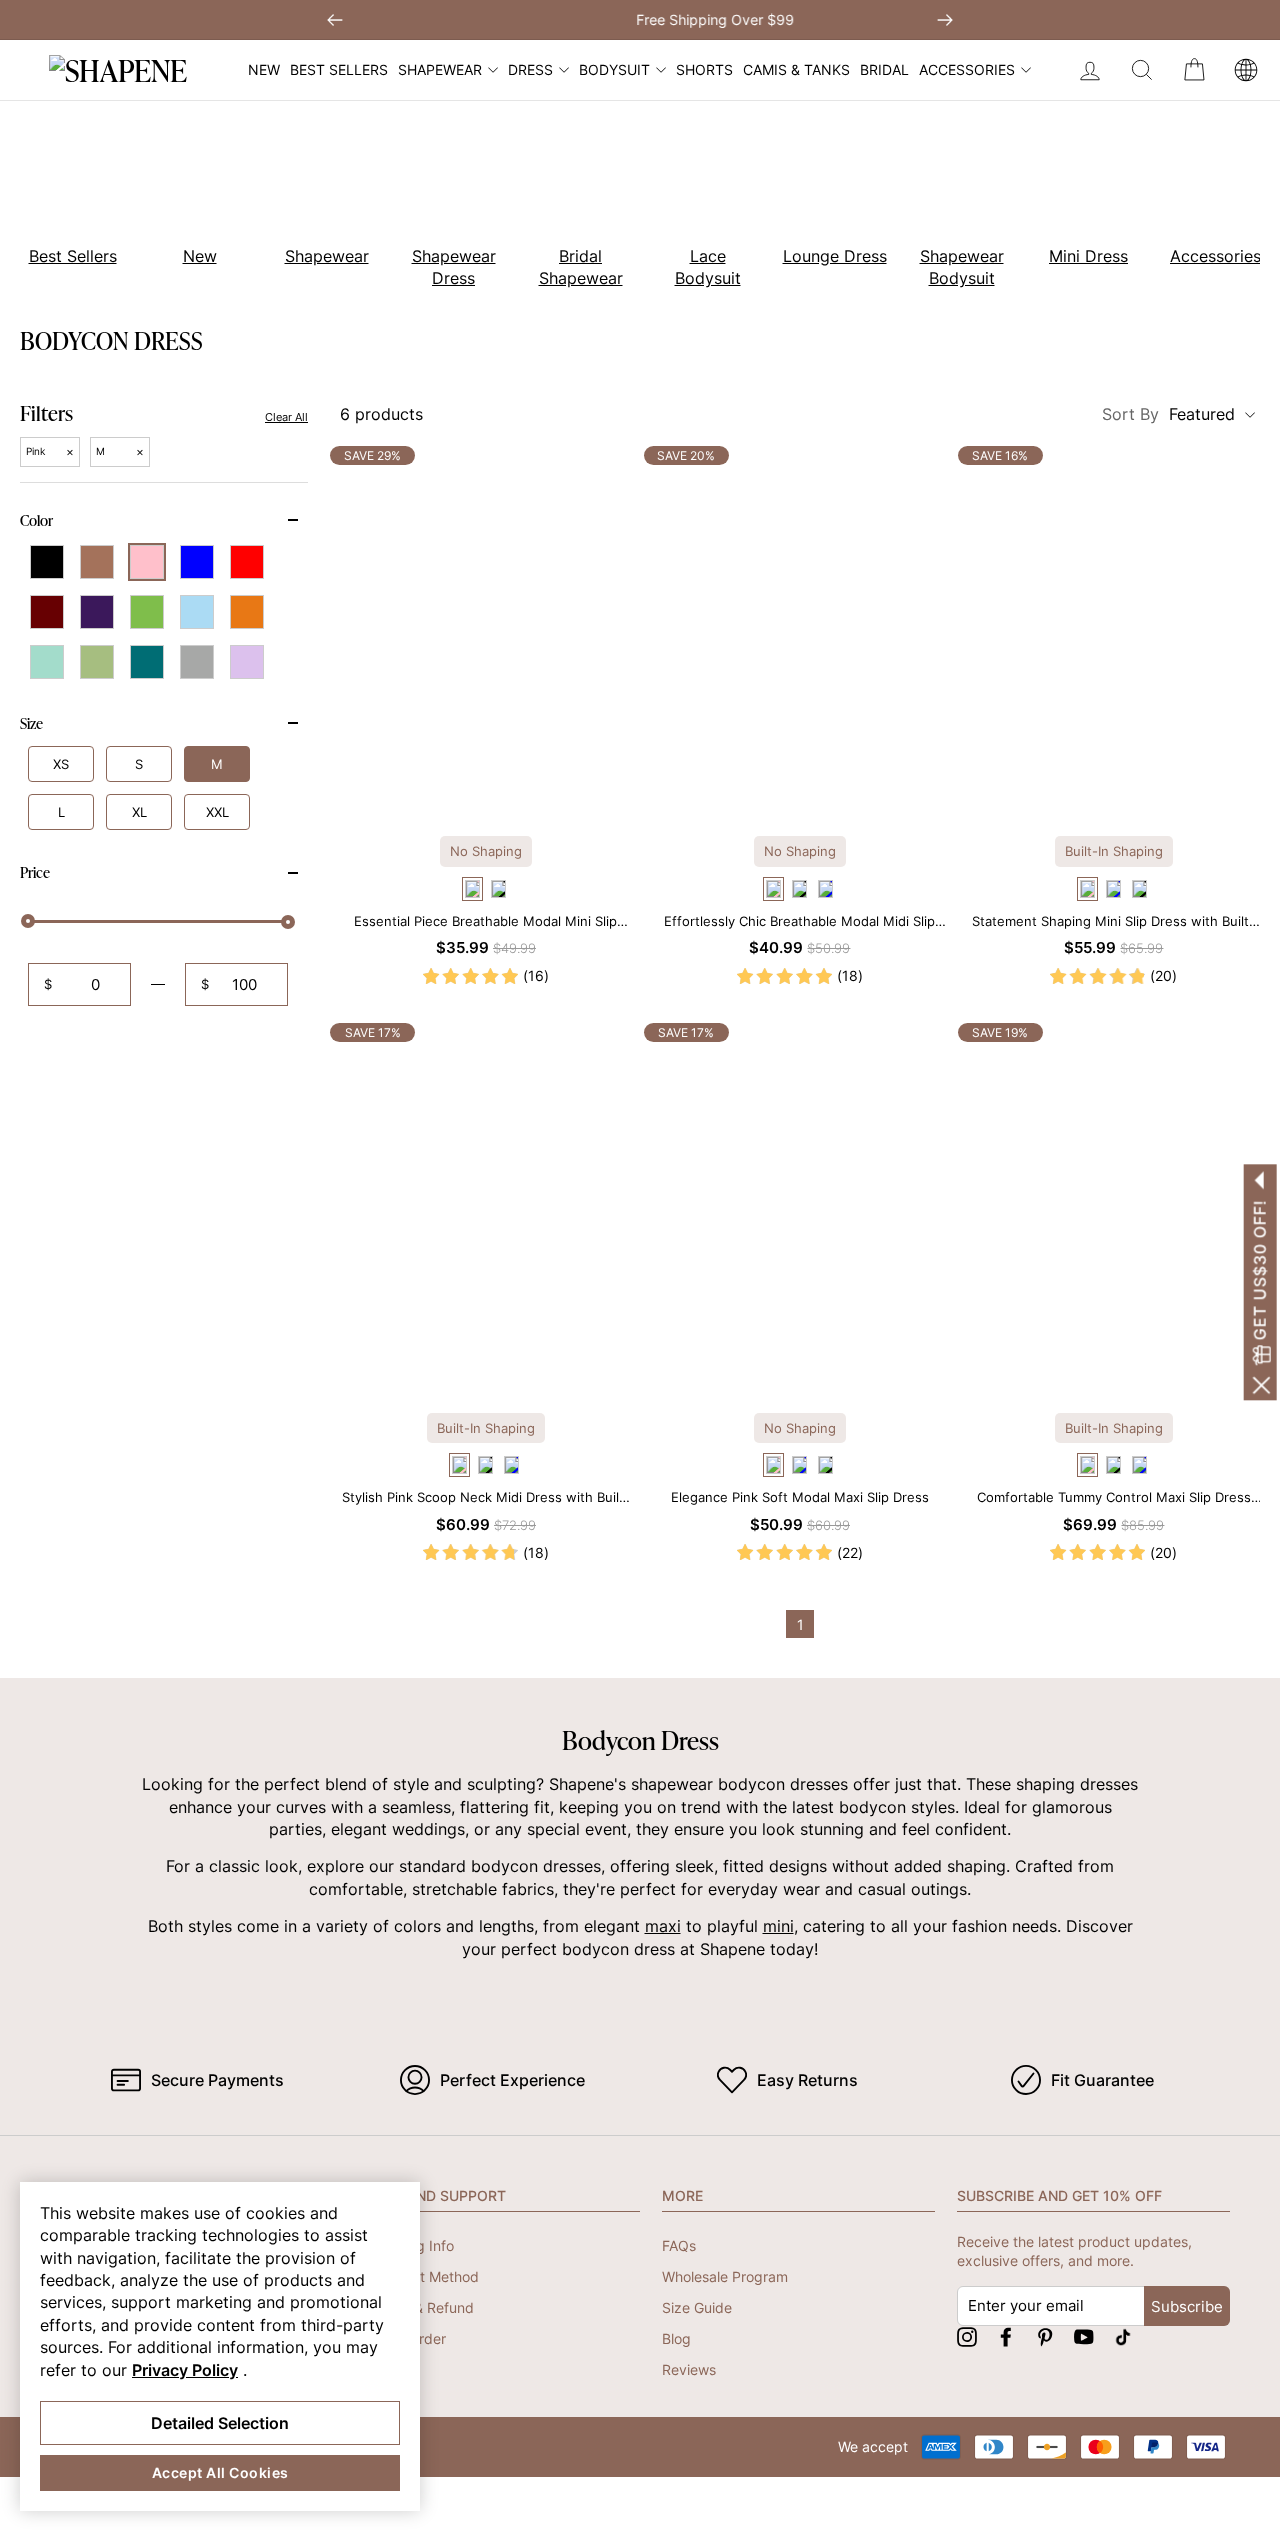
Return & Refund (420, 2307)
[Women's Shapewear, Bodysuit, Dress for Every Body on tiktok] (1123, 2336)
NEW (264, 69)
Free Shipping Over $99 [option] (640, 19)
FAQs (679, 2245)
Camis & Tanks (796, 69)
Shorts (704, 69)
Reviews (689, 2369)
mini (778, 1926)
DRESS (530, 69)
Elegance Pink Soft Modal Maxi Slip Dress (800, 1497)
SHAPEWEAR (440, 69)
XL (139, 812)
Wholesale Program (725, 2276)
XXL (217, 812)
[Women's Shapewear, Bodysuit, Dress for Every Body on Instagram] (967, 2336)
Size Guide (697, 2307)
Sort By (1168, 414)
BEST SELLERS (339, 69)
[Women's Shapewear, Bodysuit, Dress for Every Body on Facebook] (1006, 2336)
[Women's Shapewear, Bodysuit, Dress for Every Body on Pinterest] (1045, 2336)
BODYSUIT (614, 69)
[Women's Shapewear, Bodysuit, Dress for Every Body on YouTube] (1084, 2336)
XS (61, 764)
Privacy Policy (185, 2370)
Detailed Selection (220, 2423)
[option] (188, 198)
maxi (663, 1926)
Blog (676, 2338)
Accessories (967, 69)
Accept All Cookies (220, 2472)
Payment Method (423, 2276)
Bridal (884, 69)
